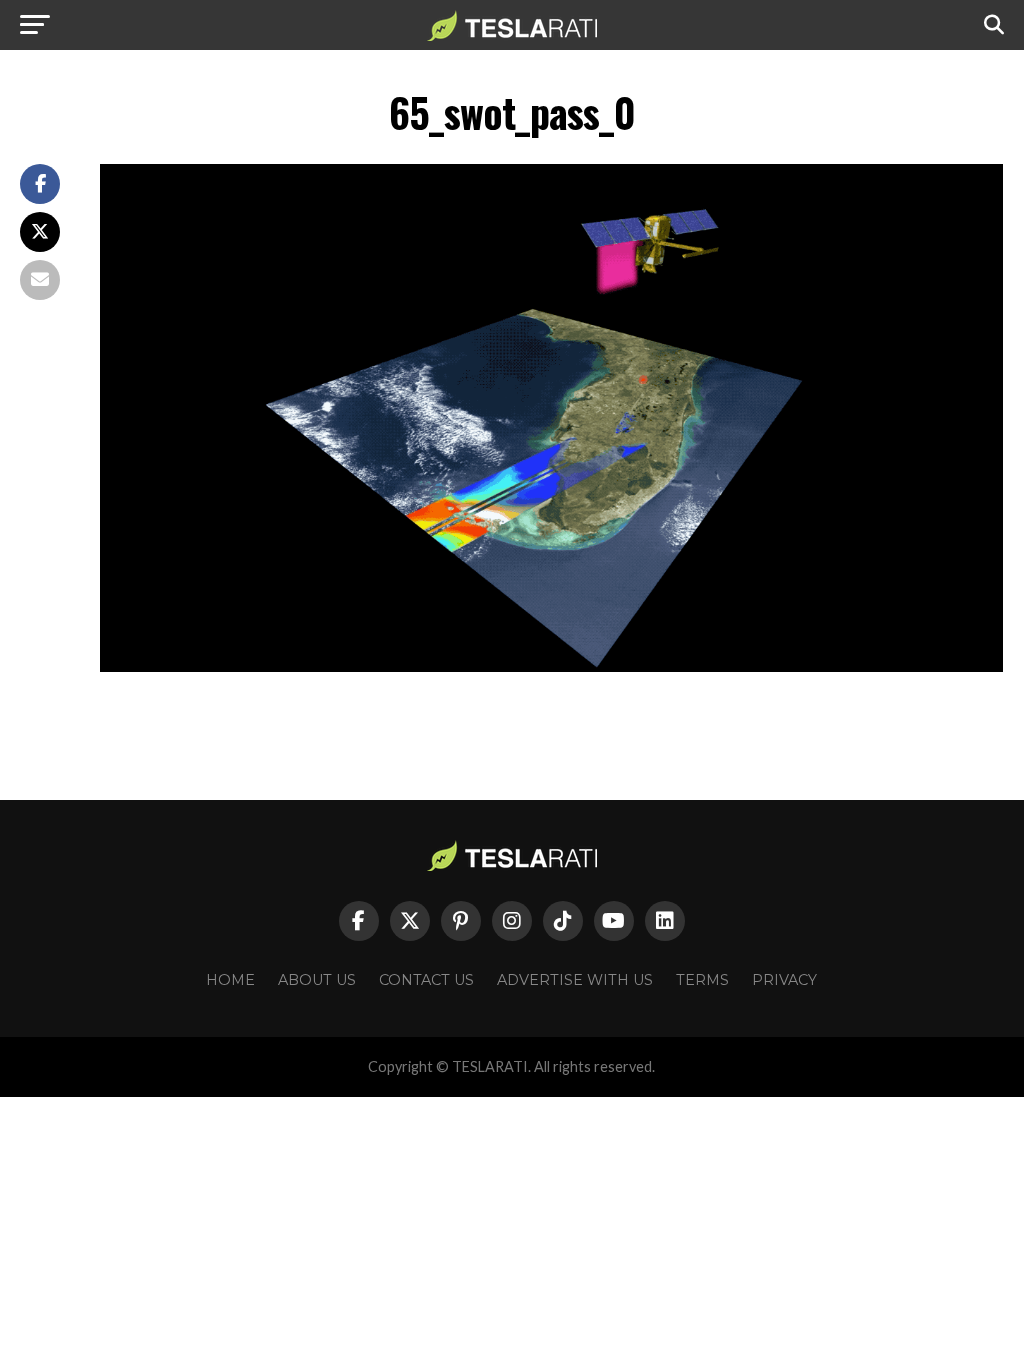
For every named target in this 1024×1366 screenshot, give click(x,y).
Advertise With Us (575, 980)
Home (230, 980)
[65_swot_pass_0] (551, 666)
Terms (702, 980)
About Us (317, 980)
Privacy (784, 980)
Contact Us (426, 980)
